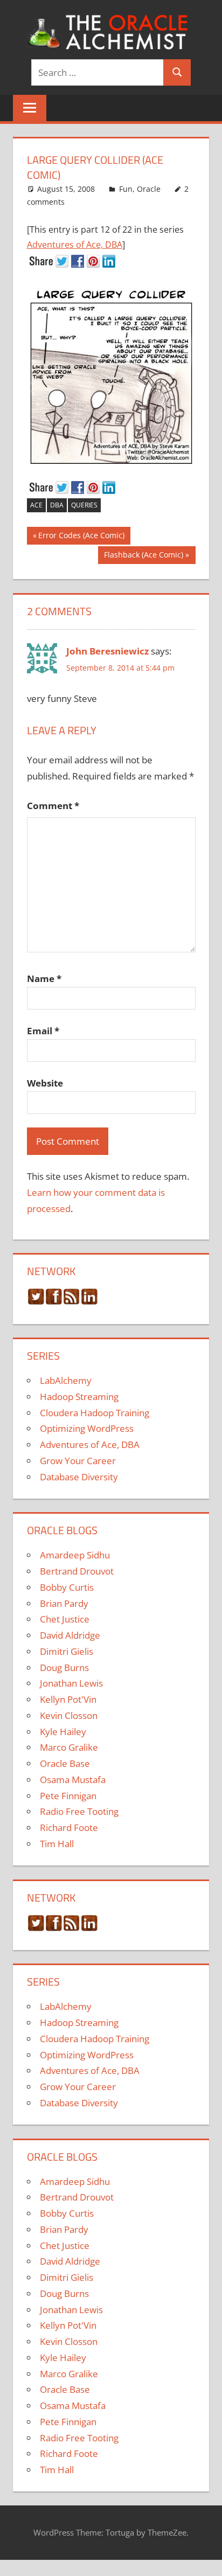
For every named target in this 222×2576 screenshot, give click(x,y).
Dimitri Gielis (67, 1651)
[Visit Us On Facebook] (54, 1302)
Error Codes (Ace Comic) (81, 537)
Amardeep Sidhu (75, 1555)
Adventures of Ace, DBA (75, 245)
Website (45, 1083)
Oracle (149, 189)
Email (43, 1031)
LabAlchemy (66, 1380)
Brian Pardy (64, 1603)
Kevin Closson (69, 1715)
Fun (126, 189)
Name (44, 979)
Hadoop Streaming (79, 1397)
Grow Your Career (78, 1461)
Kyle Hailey (63, 1732)
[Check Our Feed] (71, 1302)
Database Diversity (79, 1477)
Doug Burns (64, 1668)
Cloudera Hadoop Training (95, 1413)
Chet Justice (65, 1619)
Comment (53, 806)
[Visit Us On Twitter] (36, 1302)
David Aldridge (70, 1635)
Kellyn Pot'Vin (68, 1699)
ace (36, 505)
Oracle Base (65, 1763)
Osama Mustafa (73, 1780)
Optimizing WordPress (87, 1428)
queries (84, 505)
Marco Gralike (69, 1747)
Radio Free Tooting (79, 1811)
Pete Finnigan (68, 1796)
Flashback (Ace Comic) (143, 556)
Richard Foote (69, 1827)
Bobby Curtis (67, 1587)
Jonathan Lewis (71, 1683)
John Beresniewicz (107, 651)
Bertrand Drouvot (77, 1571)
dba (57, 505)
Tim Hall (57, 1844)
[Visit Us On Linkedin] (89, 1302)
